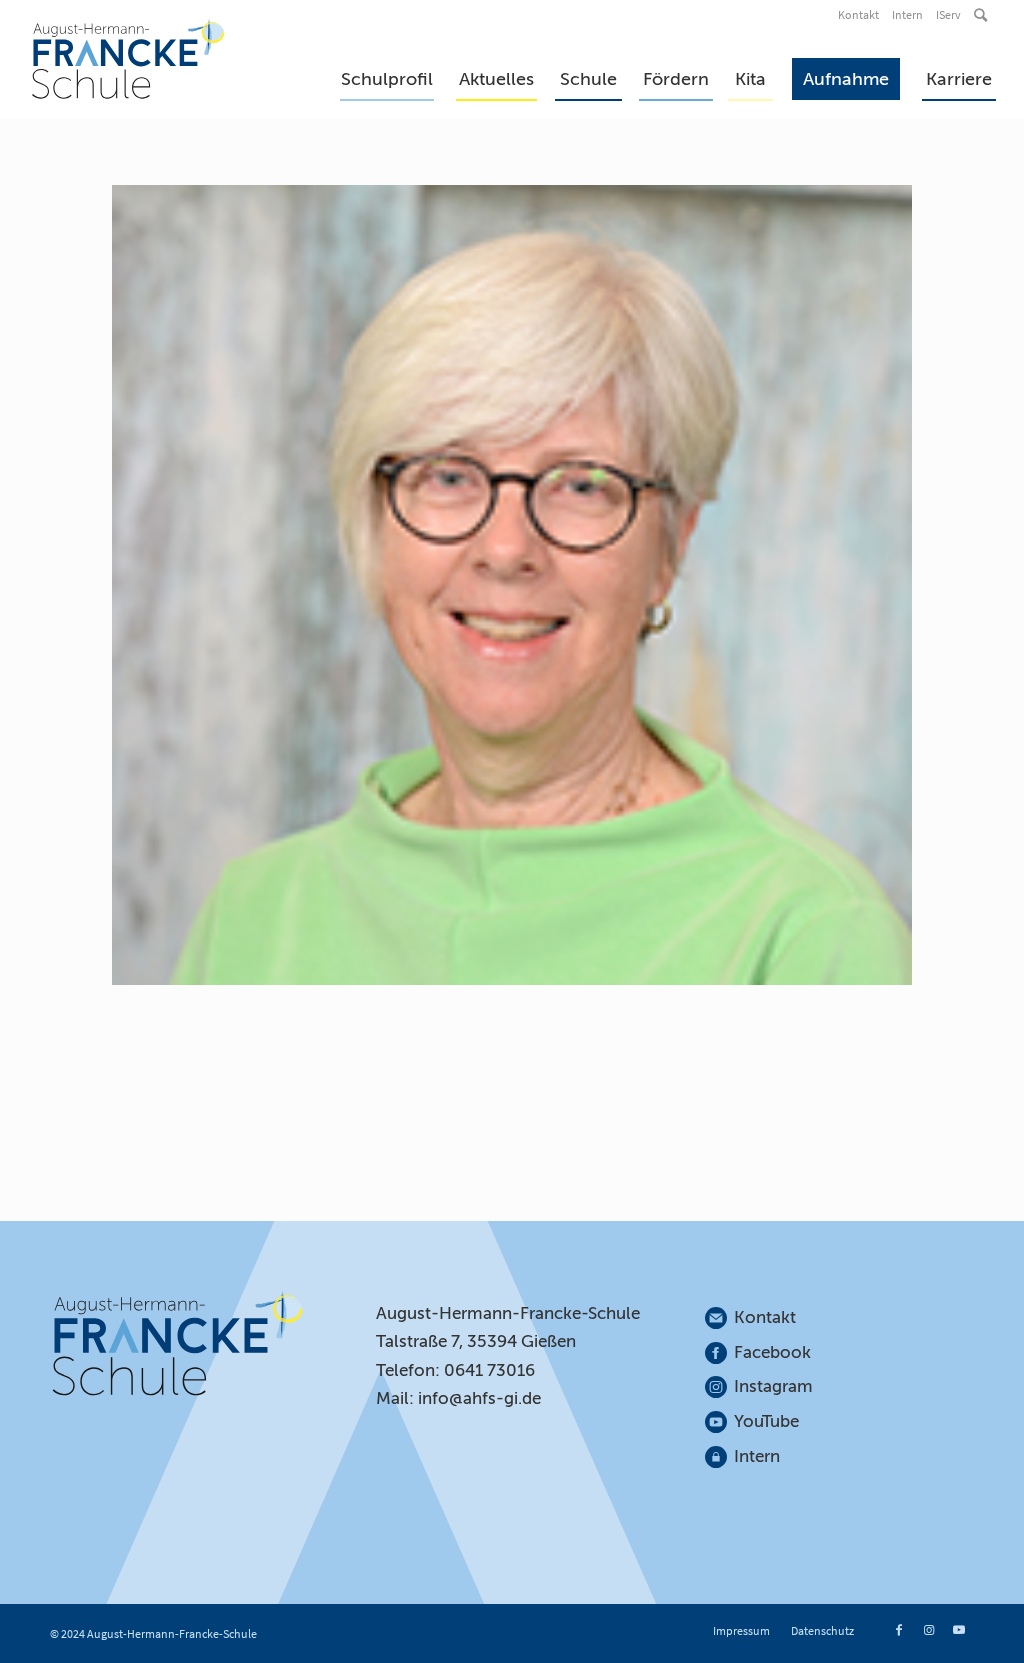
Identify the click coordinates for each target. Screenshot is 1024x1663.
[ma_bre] (512, 585)
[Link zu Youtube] (959, 1630)
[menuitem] (860, 15)
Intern (907, 14)
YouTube (766, 1421)
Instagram (774, 1386)
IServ (948, 14)
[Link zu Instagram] (929, 1630)
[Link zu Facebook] (899, 1630)
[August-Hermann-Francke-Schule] (128, 59)
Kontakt (858, 14)
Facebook (772, 1352)
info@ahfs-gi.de (479, 1398)
